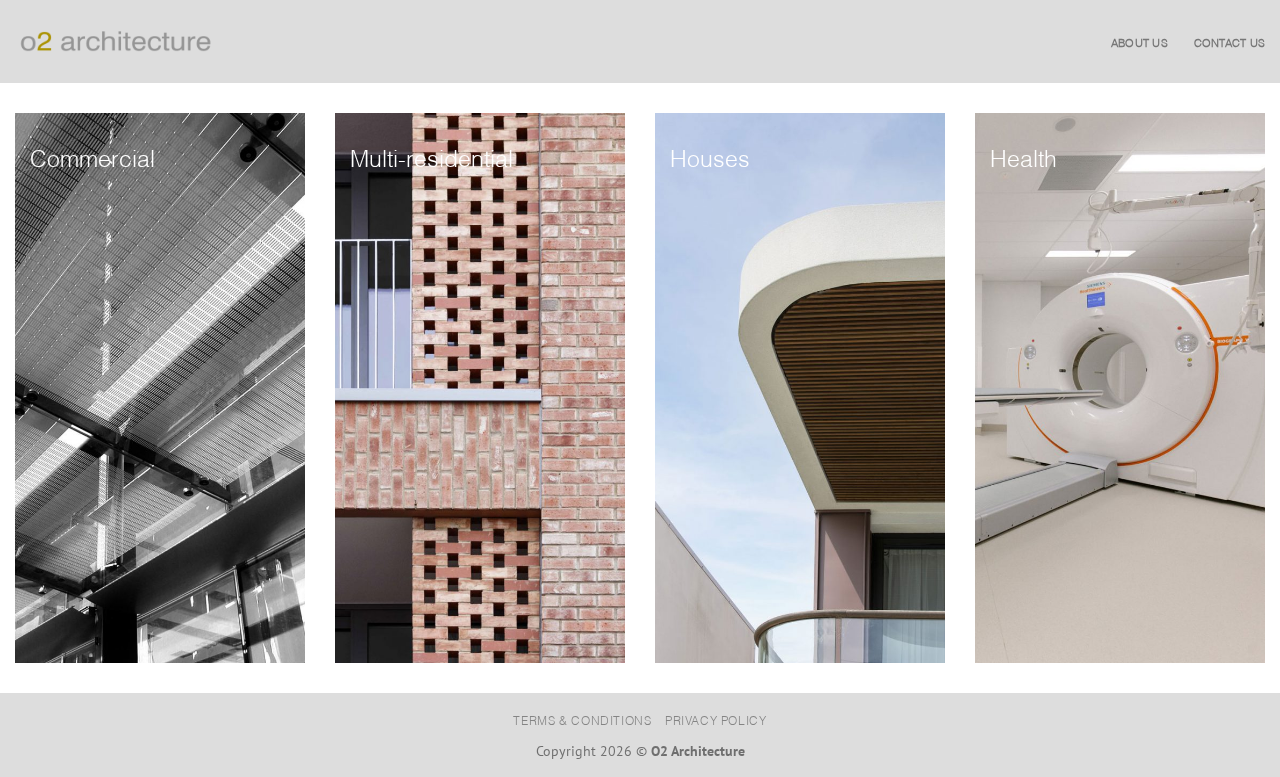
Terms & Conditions (582, 719)
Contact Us (1229, 42)
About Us (1139, 42)
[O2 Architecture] (115, 41)
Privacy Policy (716, 719)
